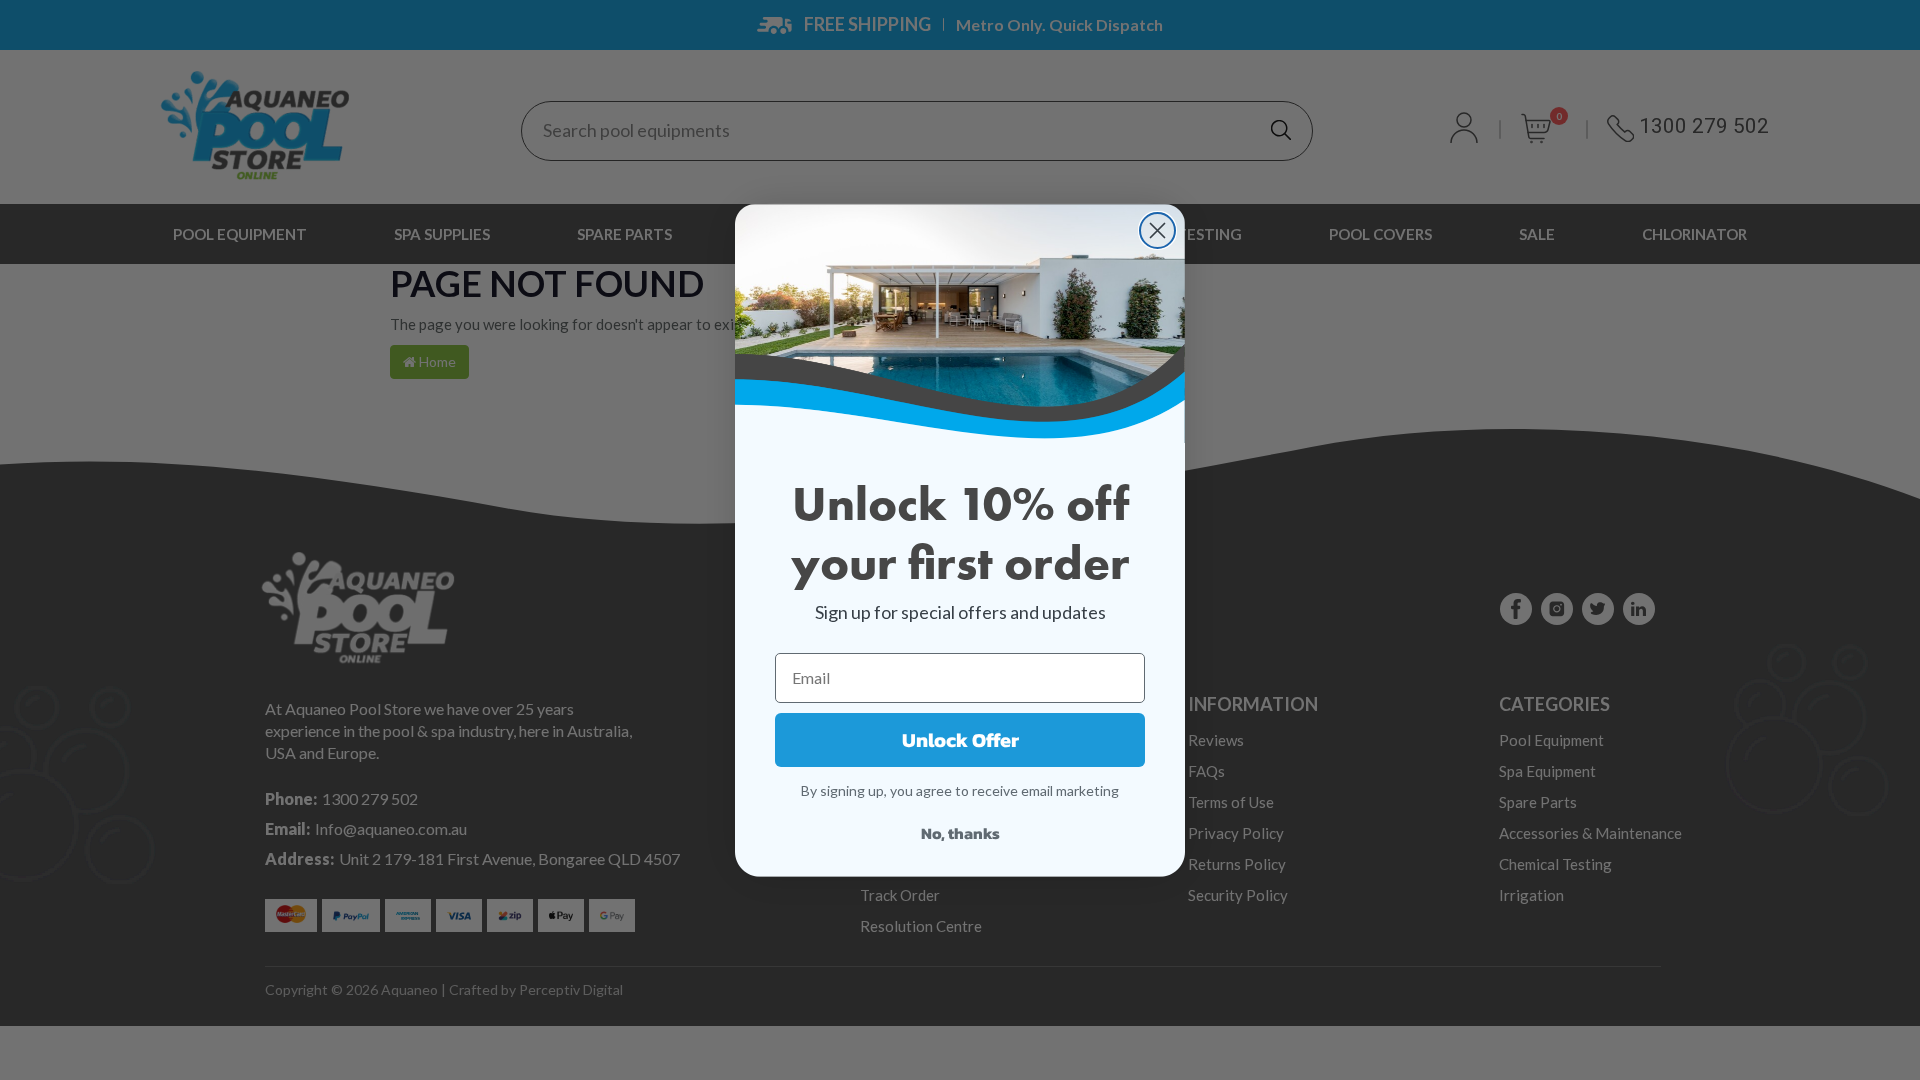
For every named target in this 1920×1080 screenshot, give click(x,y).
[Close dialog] (1157, 230)
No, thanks (960, 833)
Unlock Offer (960, 740)
